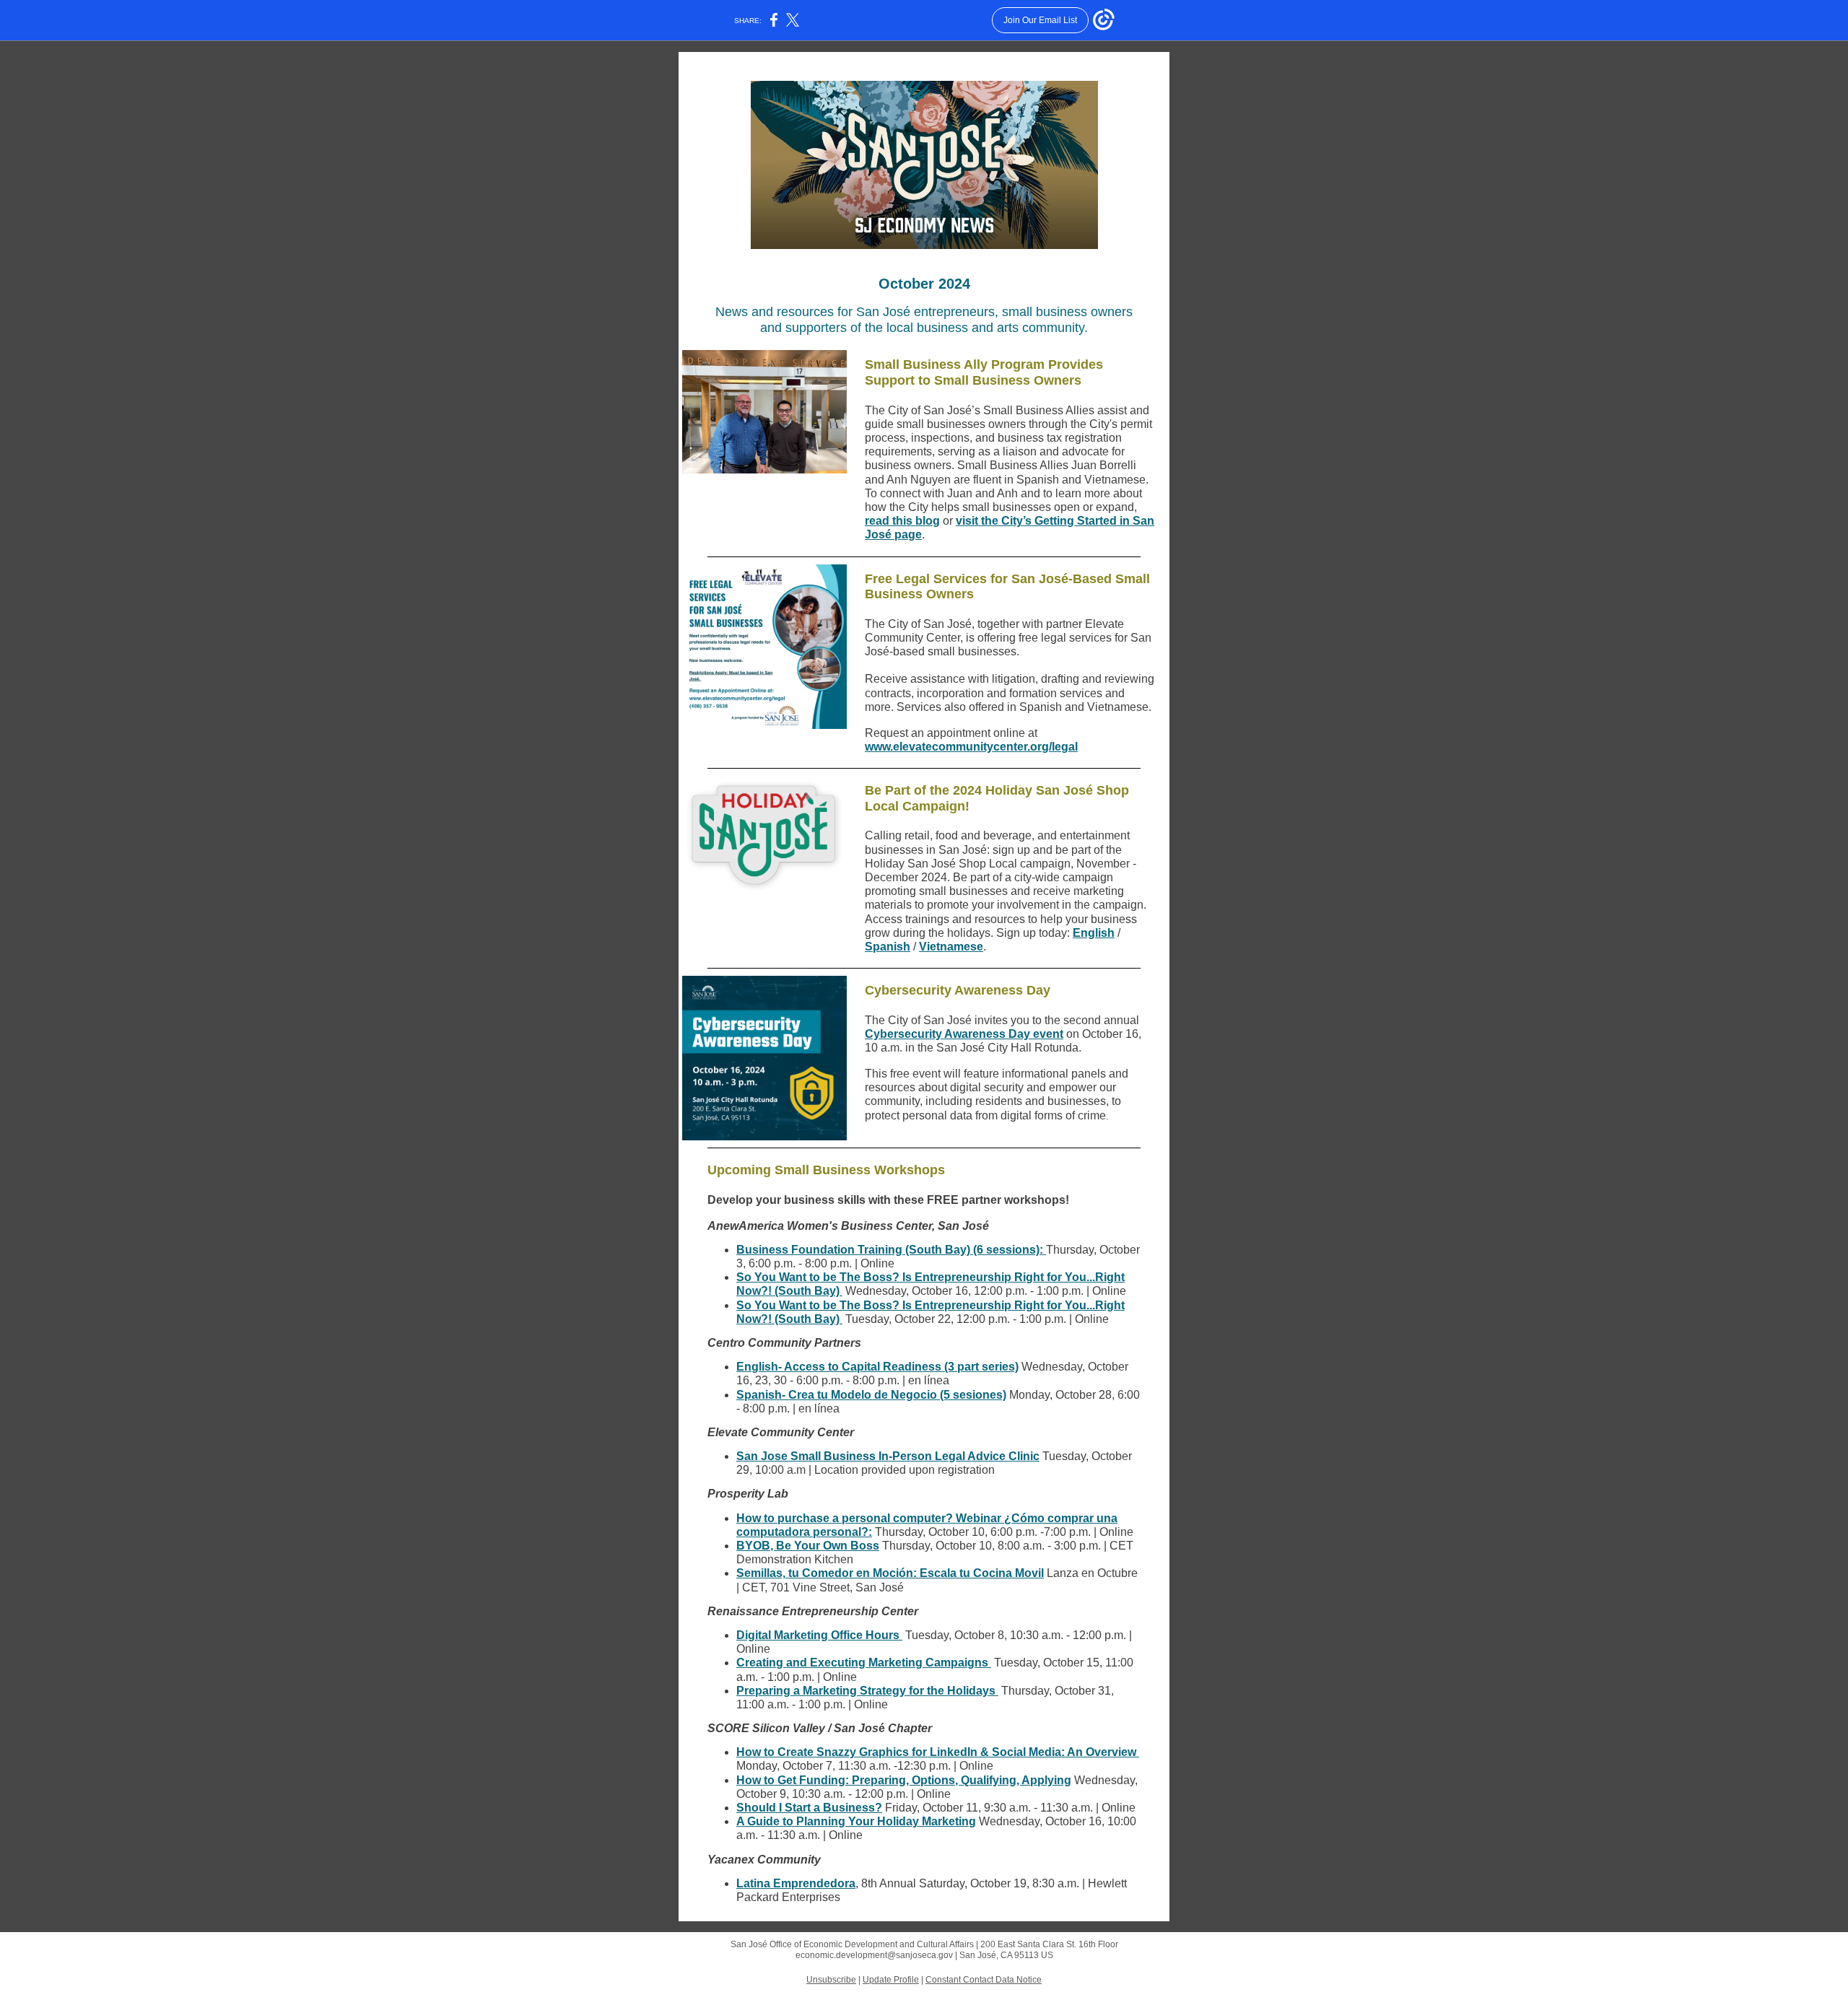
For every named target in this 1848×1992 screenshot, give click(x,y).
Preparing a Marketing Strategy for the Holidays (867, 1691)
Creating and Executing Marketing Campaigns (864, 1663)
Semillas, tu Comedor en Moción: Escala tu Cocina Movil (890, 1573)
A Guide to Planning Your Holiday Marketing (856, 1821)
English (1094, 933)
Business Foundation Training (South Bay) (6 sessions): (891, 1250)
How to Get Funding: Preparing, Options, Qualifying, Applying (904, 1780)
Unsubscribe (831, 1980)
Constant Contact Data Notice (984, 1980)
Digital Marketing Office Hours (819, 1635)
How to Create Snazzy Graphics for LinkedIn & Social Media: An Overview (938, 1752)
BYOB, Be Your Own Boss (808, 1546)
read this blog (902, 521)
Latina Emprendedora (796, 1883)
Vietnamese (951, 947)
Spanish (888, 947)
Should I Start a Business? (809, 1808)
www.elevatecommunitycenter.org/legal (971, 747)
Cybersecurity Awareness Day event (964, 1034)
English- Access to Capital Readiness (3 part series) (877, 1367)
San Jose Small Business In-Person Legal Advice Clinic (888, 1456)
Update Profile (891, 1980)
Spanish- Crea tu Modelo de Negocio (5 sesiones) (871, 1395)
